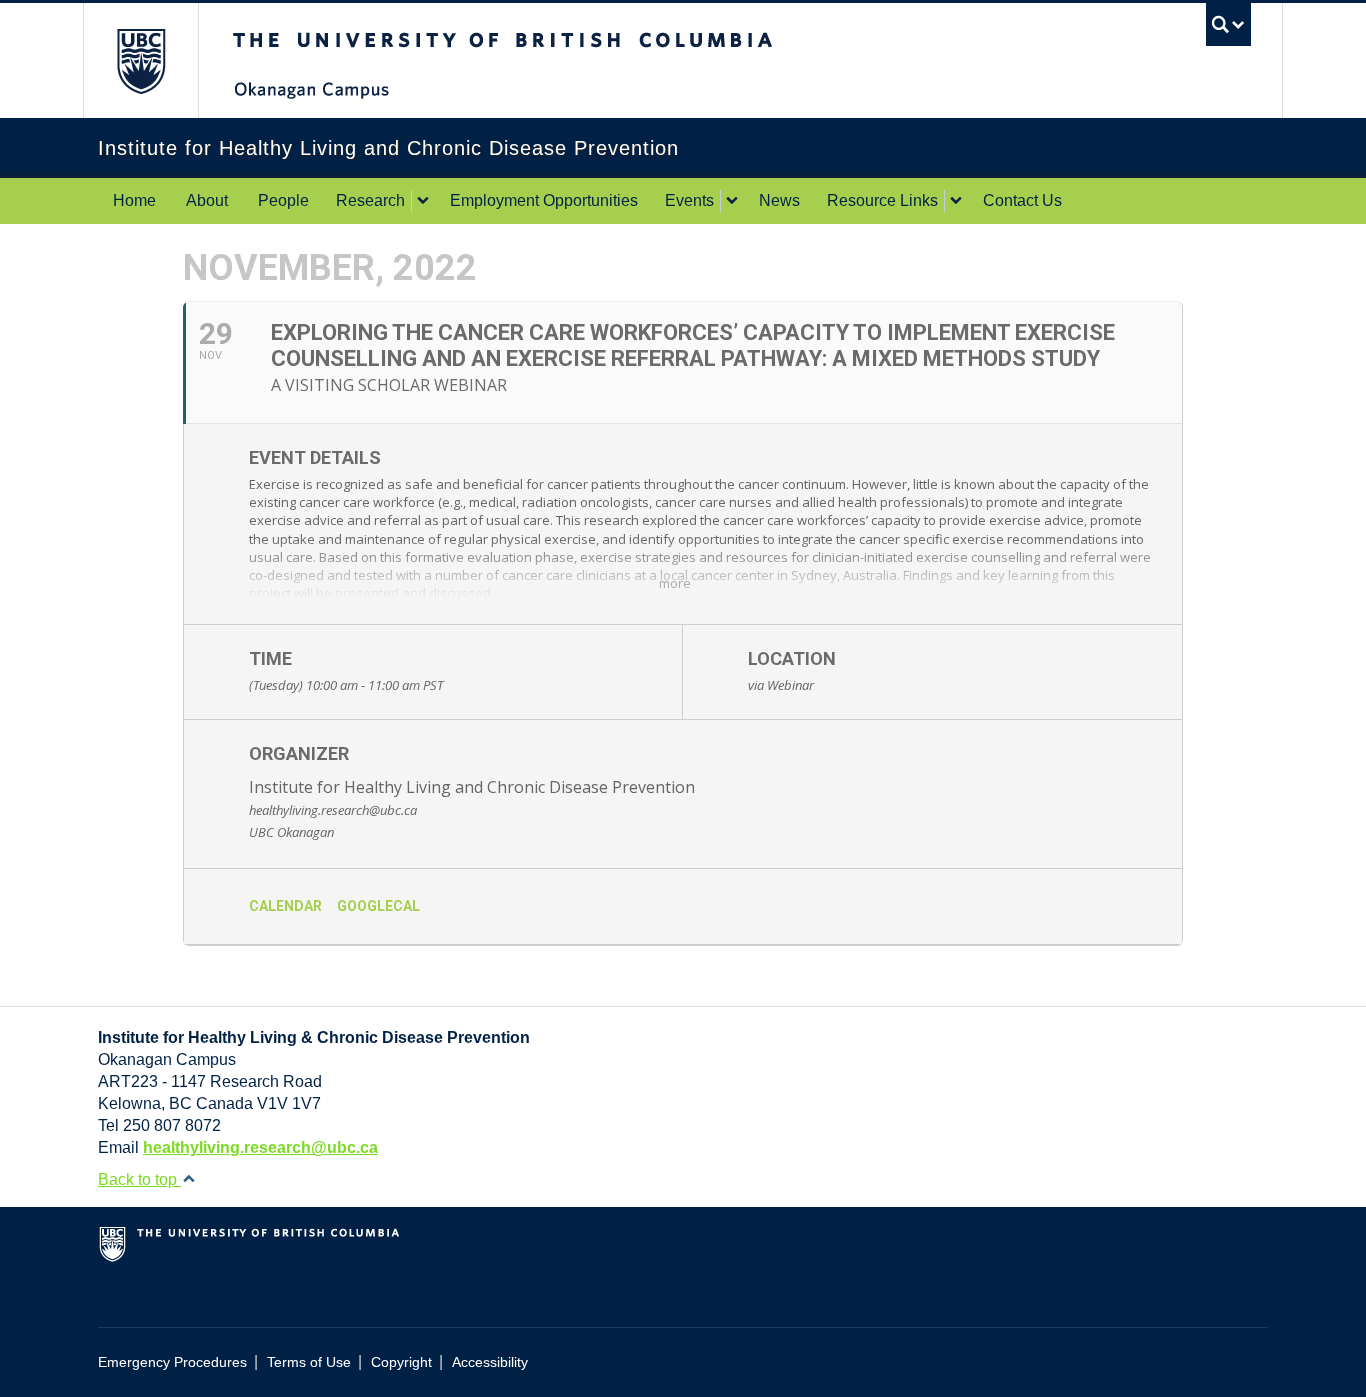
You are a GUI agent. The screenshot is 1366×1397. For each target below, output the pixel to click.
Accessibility (490, 1362)
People (283, 200)
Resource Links (882, 200)
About (207, 200)
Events (689, 200)
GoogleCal (378, 906)
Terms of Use (309, 1362)
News (779, 200)
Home (134, 200)
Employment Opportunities (544, 200)
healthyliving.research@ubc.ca (260, 1147)
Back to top (139, 1179)
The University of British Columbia (140, 60)
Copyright (401, 1362)
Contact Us (1022, 200)
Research (370, 200)
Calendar (285, 906)
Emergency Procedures (172, 1362)
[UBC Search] (1228, 24)
